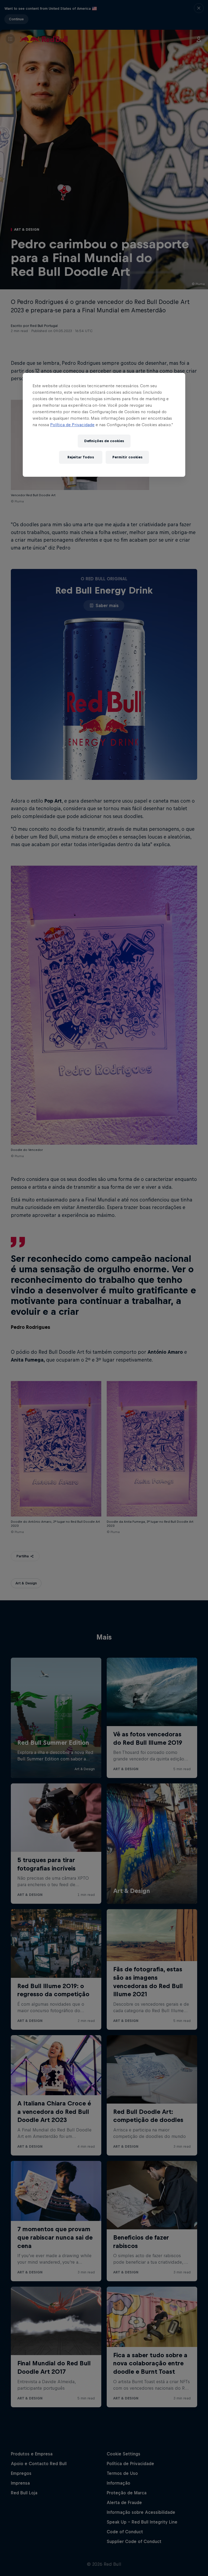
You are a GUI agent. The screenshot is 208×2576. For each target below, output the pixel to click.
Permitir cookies (127, 457)
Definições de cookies (104, 441)
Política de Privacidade (72, 425)
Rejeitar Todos (81, 457)
